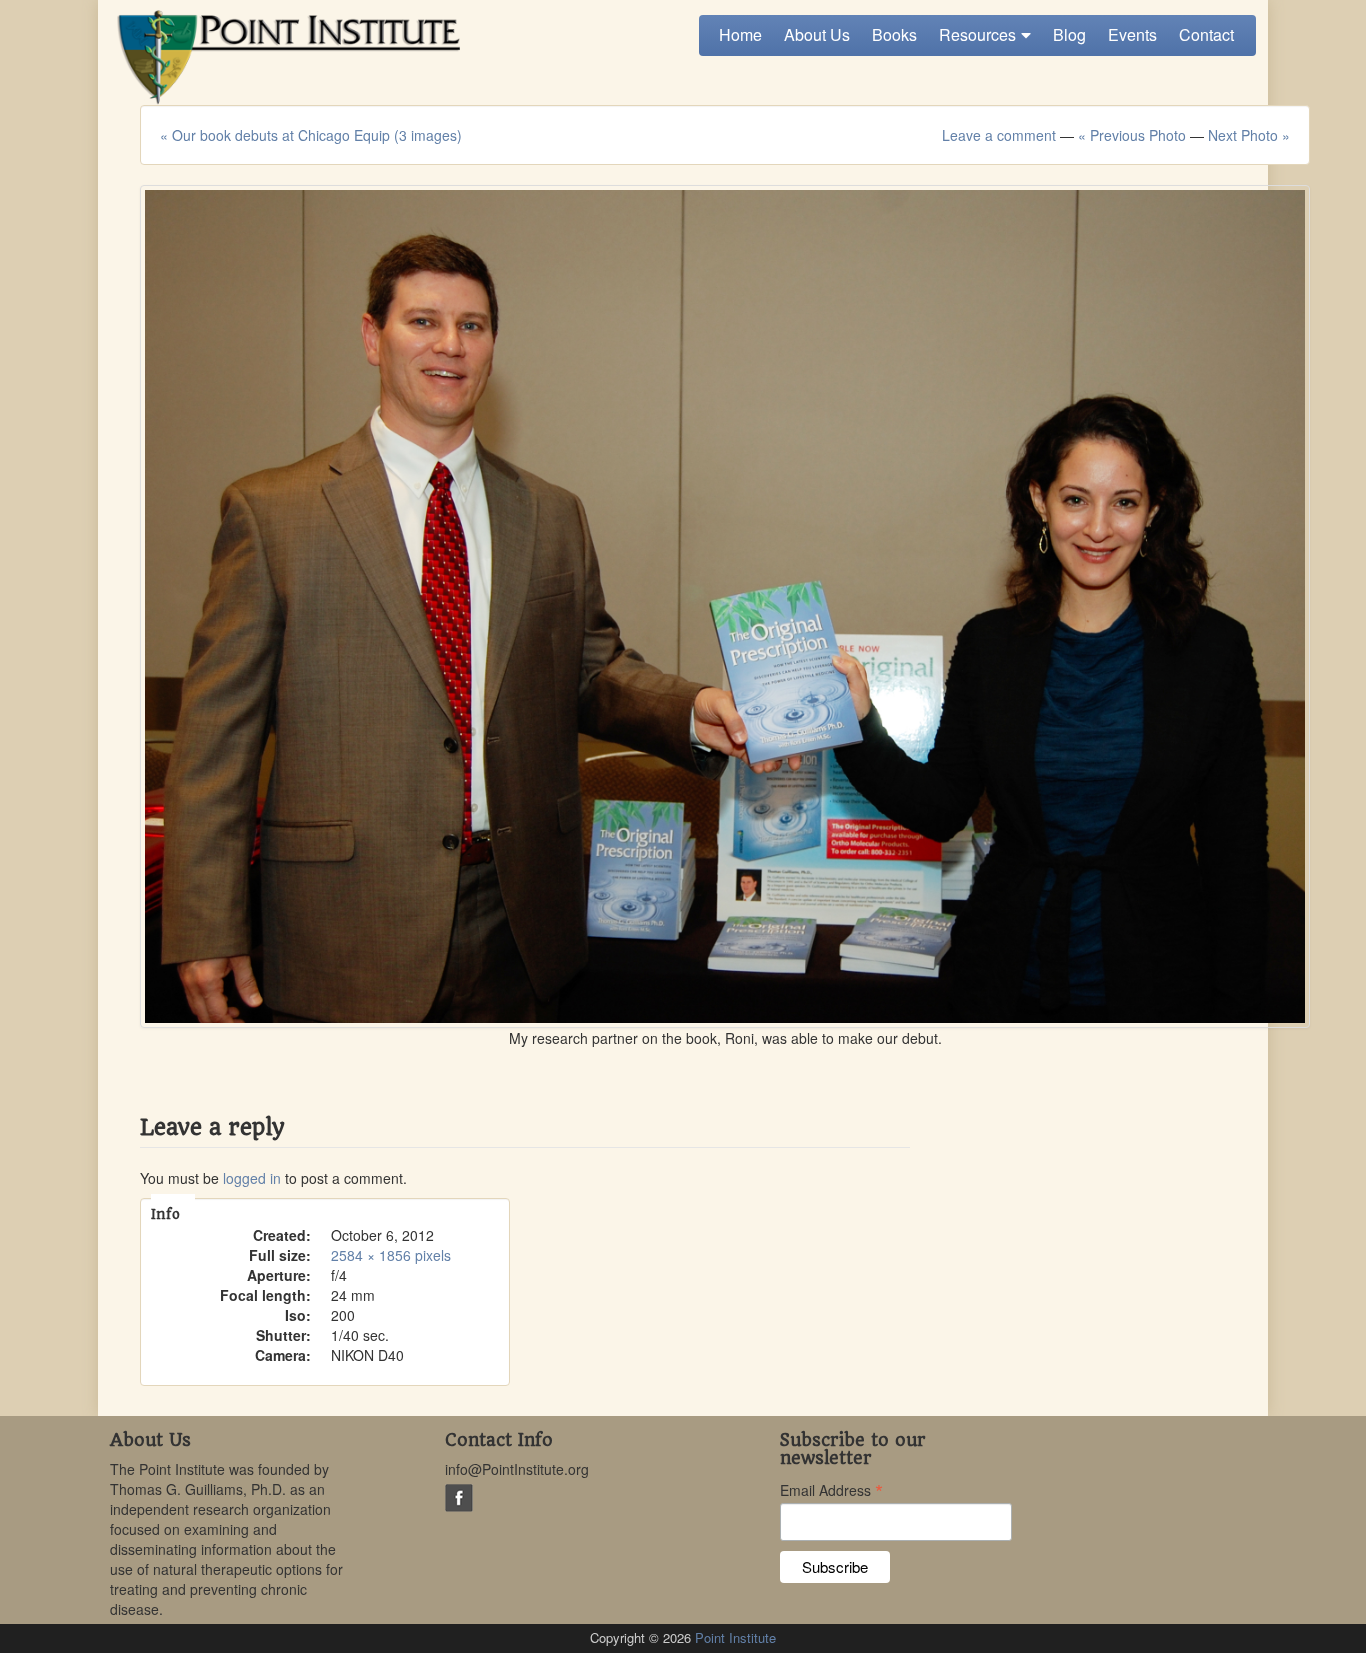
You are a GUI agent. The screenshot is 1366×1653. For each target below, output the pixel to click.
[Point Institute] (285, 57)
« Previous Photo (1132, 135)
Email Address (831, 1488)
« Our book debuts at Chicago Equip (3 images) (311, 135)
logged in (252, 1178)
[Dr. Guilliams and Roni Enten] (725, 606)
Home (740, 34)
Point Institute (735, 1637)
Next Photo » (1249, 135)
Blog (1069, 34)
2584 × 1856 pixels (391, 1255)
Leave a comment (999, 135)
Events (1132, 34)
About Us (817, 34)
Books (894, 34)
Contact (1206, 34)
